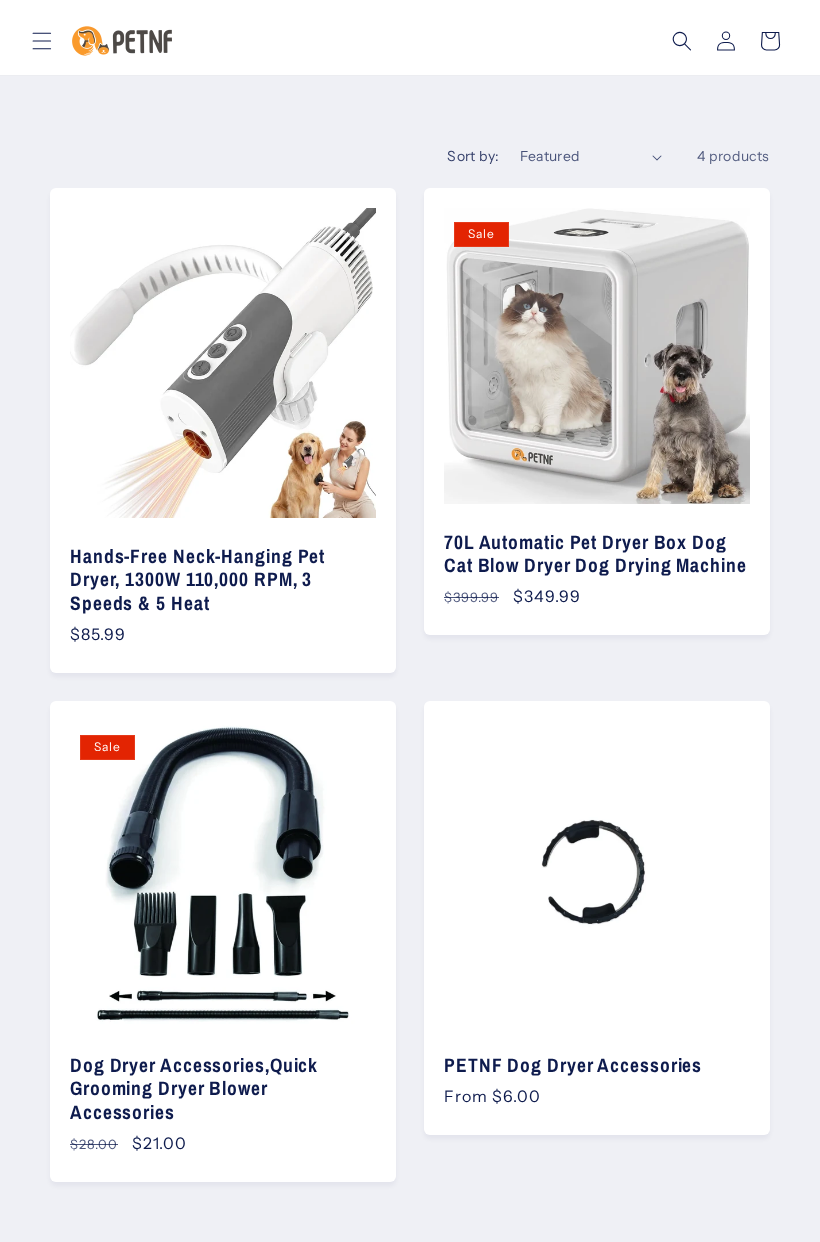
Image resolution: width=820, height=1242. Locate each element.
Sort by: (473, 156)
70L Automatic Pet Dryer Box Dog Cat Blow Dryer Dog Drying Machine (595, 554)
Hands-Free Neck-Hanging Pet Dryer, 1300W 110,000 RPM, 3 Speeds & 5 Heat (197, 580)
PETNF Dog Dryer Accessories (573, 1065)
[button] (42, 41)
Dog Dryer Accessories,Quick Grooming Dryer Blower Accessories (194, 1089)
